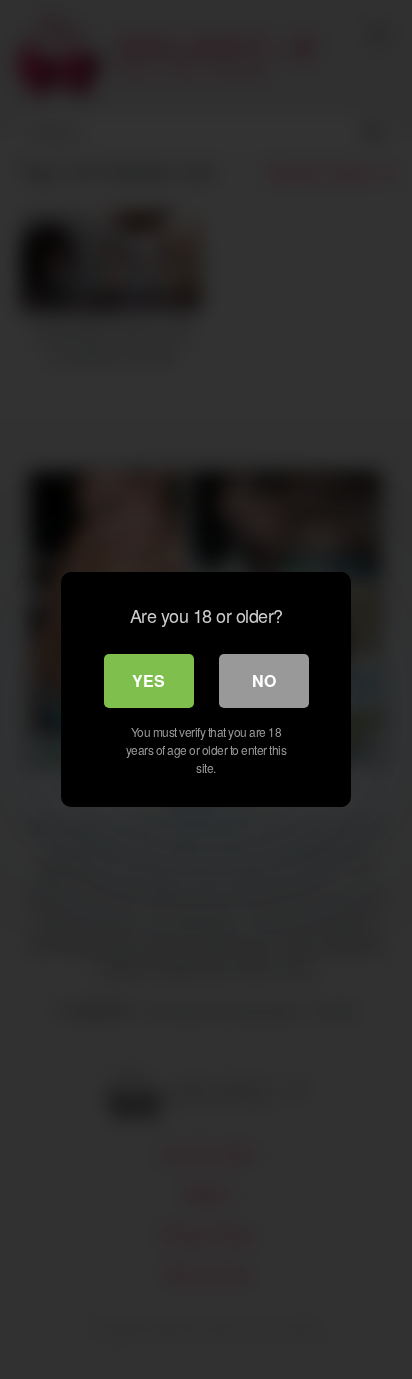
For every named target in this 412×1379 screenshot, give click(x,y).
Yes (148, 680)
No (264, 680)
